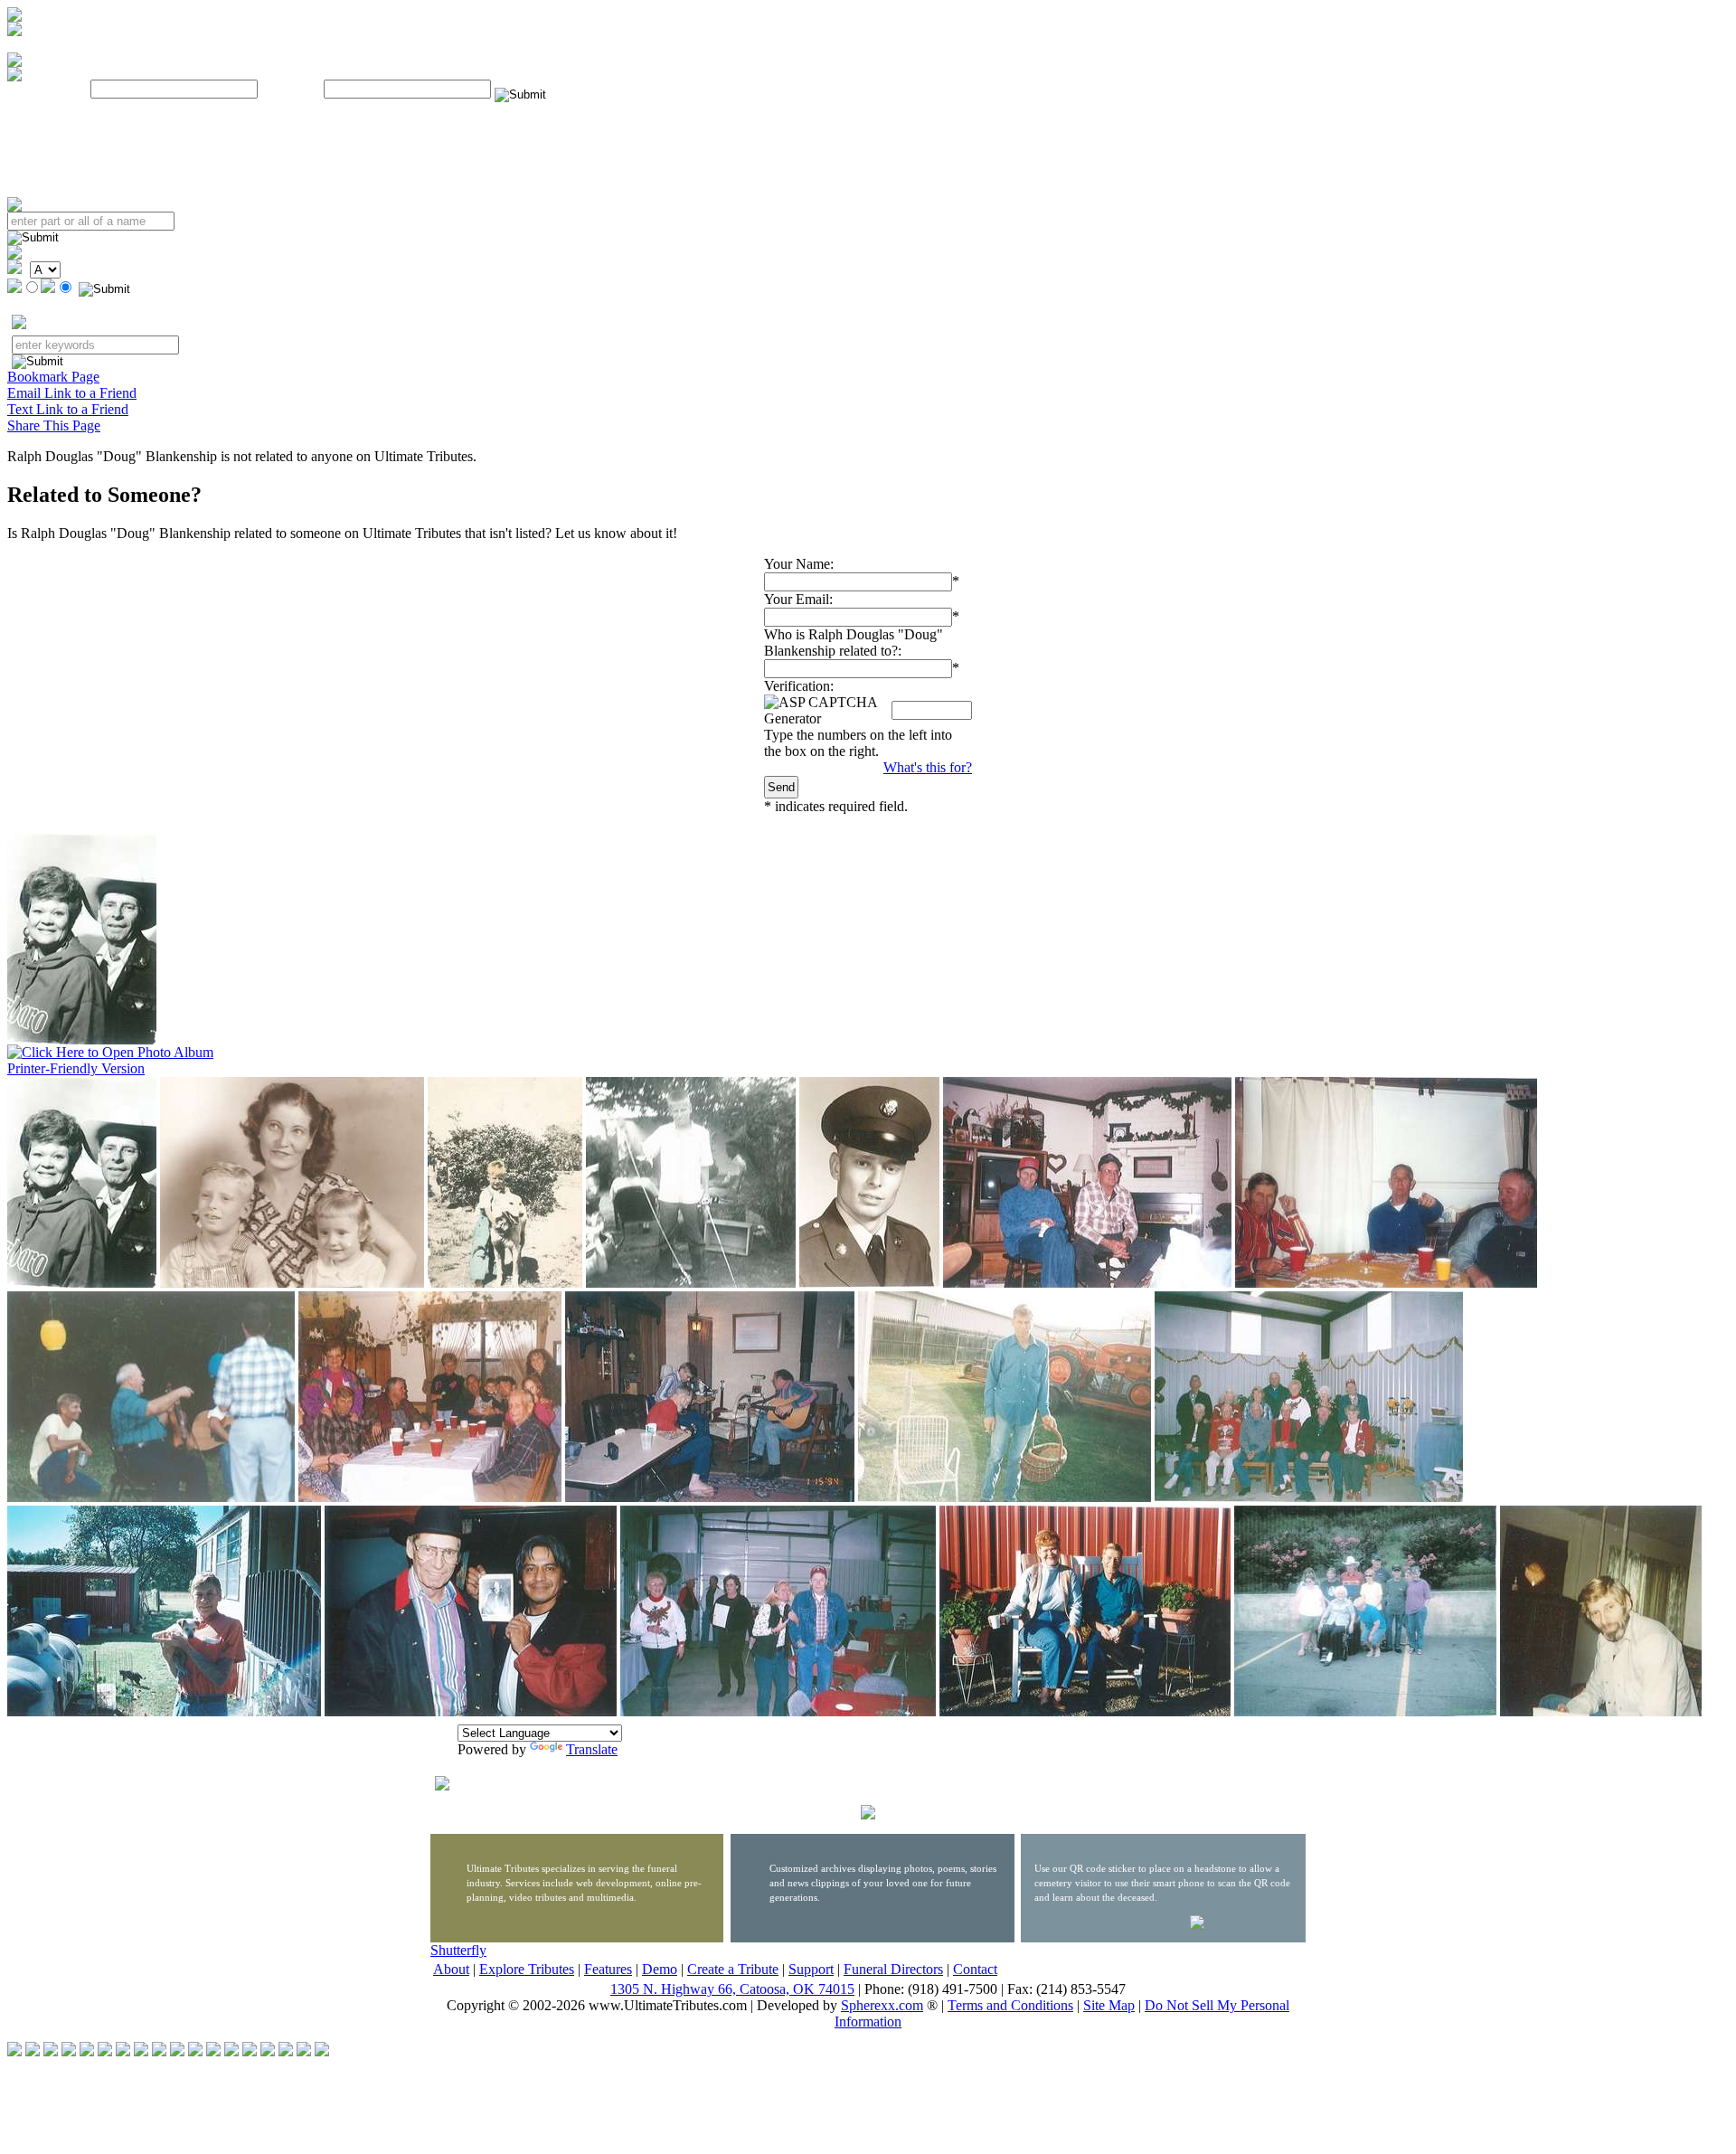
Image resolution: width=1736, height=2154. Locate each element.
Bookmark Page (53, 377)
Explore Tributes (527, 1969)
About (451, 1969)
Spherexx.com (882, 2005)
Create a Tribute (733, 1969)
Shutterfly (458, 1950)
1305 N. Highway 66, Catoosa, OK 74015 (732, 1989)
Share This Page (54, 425)
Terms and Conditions (1010, 2005)
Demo (660, 1969)
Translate (592, 1749)
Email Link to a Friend (72, 393)
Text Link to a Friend (68, 409)
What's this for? (928, 767)
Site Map (1109, 2005)
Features (608, 1969)
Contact (975, 1969)
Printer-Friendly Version (76, 1068)
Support (811, 1969)
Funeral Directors (893, 1969)
